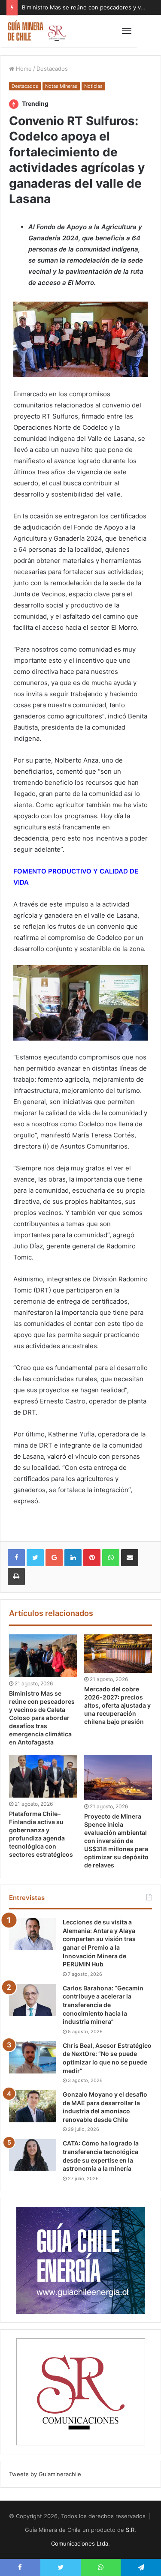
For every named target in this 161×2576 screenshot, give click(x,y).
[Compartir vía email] (130, 1558)
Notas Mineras (61, 86)
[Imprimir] (16, 1577)
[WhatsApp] (111, 1558)
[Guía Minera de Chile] (36, 31)
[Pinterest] (92, 1558)
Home (23, 69)
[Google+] (54, 1558)
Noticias (93, 86)
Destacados (52, 69)
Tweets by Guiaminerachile (45, 2474)
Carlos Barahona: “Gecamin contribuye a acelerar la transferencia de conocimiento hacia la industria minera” (103, 2005)
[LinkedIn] (73, 1558)
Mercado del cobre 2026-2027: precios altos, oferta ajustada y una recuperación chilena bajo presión (117, 1705)
